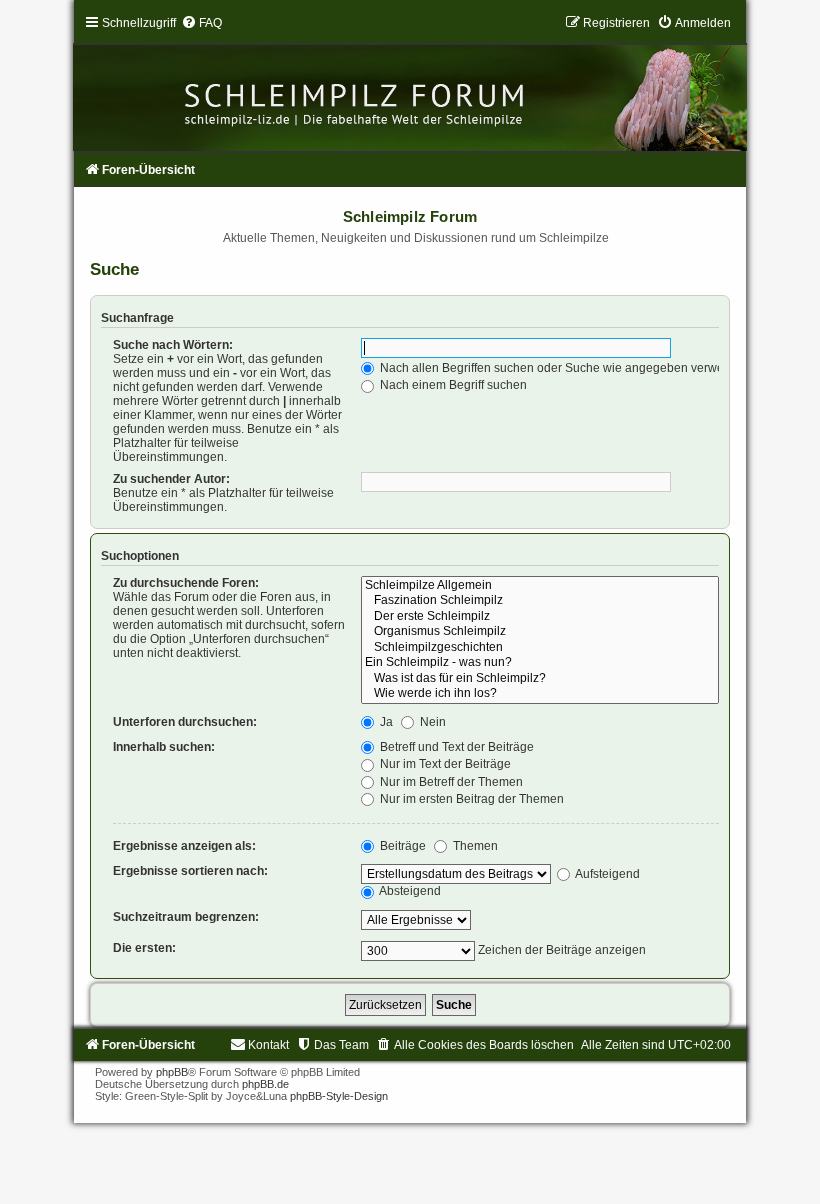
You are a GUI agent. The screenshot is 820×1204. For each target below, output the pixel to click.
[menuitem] (201, 23)
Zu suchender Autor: (171, 479)
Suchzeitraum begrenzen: (186, 917)
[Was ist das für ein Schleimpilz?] (539, 679)
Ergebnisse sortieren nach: (190, 871)
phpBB (172, 1072)
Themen (474, 846)
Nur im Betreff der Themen (450, 782)
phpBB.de (265, 1084)
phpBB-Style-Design (339, 1096)
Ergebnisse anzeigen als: (184, 846)
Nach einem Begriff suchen (452, 385)
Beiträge (401, 846)
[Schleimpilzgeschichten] (539, 648)
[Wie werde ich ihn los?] (539, 694)
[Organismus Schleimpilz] (539, 632)
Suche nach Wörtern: (173, 345)
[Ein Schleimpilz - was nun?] (539, 663)
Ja (385, 722)
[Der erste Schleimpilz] (539, 617)
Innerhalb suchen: (164, 747)
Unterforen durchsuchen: (185, 722)
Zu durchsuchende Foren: (186, 583)
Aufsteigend (606, 874)
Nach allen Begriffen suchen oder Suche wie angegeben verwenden (564, 368)
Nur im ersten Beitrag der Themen (470, 799)
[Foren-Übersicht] (410, 83)
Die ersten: (144, 948)
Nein (431, 722)
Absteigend (409, 891)
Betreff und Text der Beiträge (455, 747)
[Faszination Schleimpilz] (539, 601)
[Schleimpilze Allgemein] (539, 586)
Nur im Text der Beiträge (444, 764)
